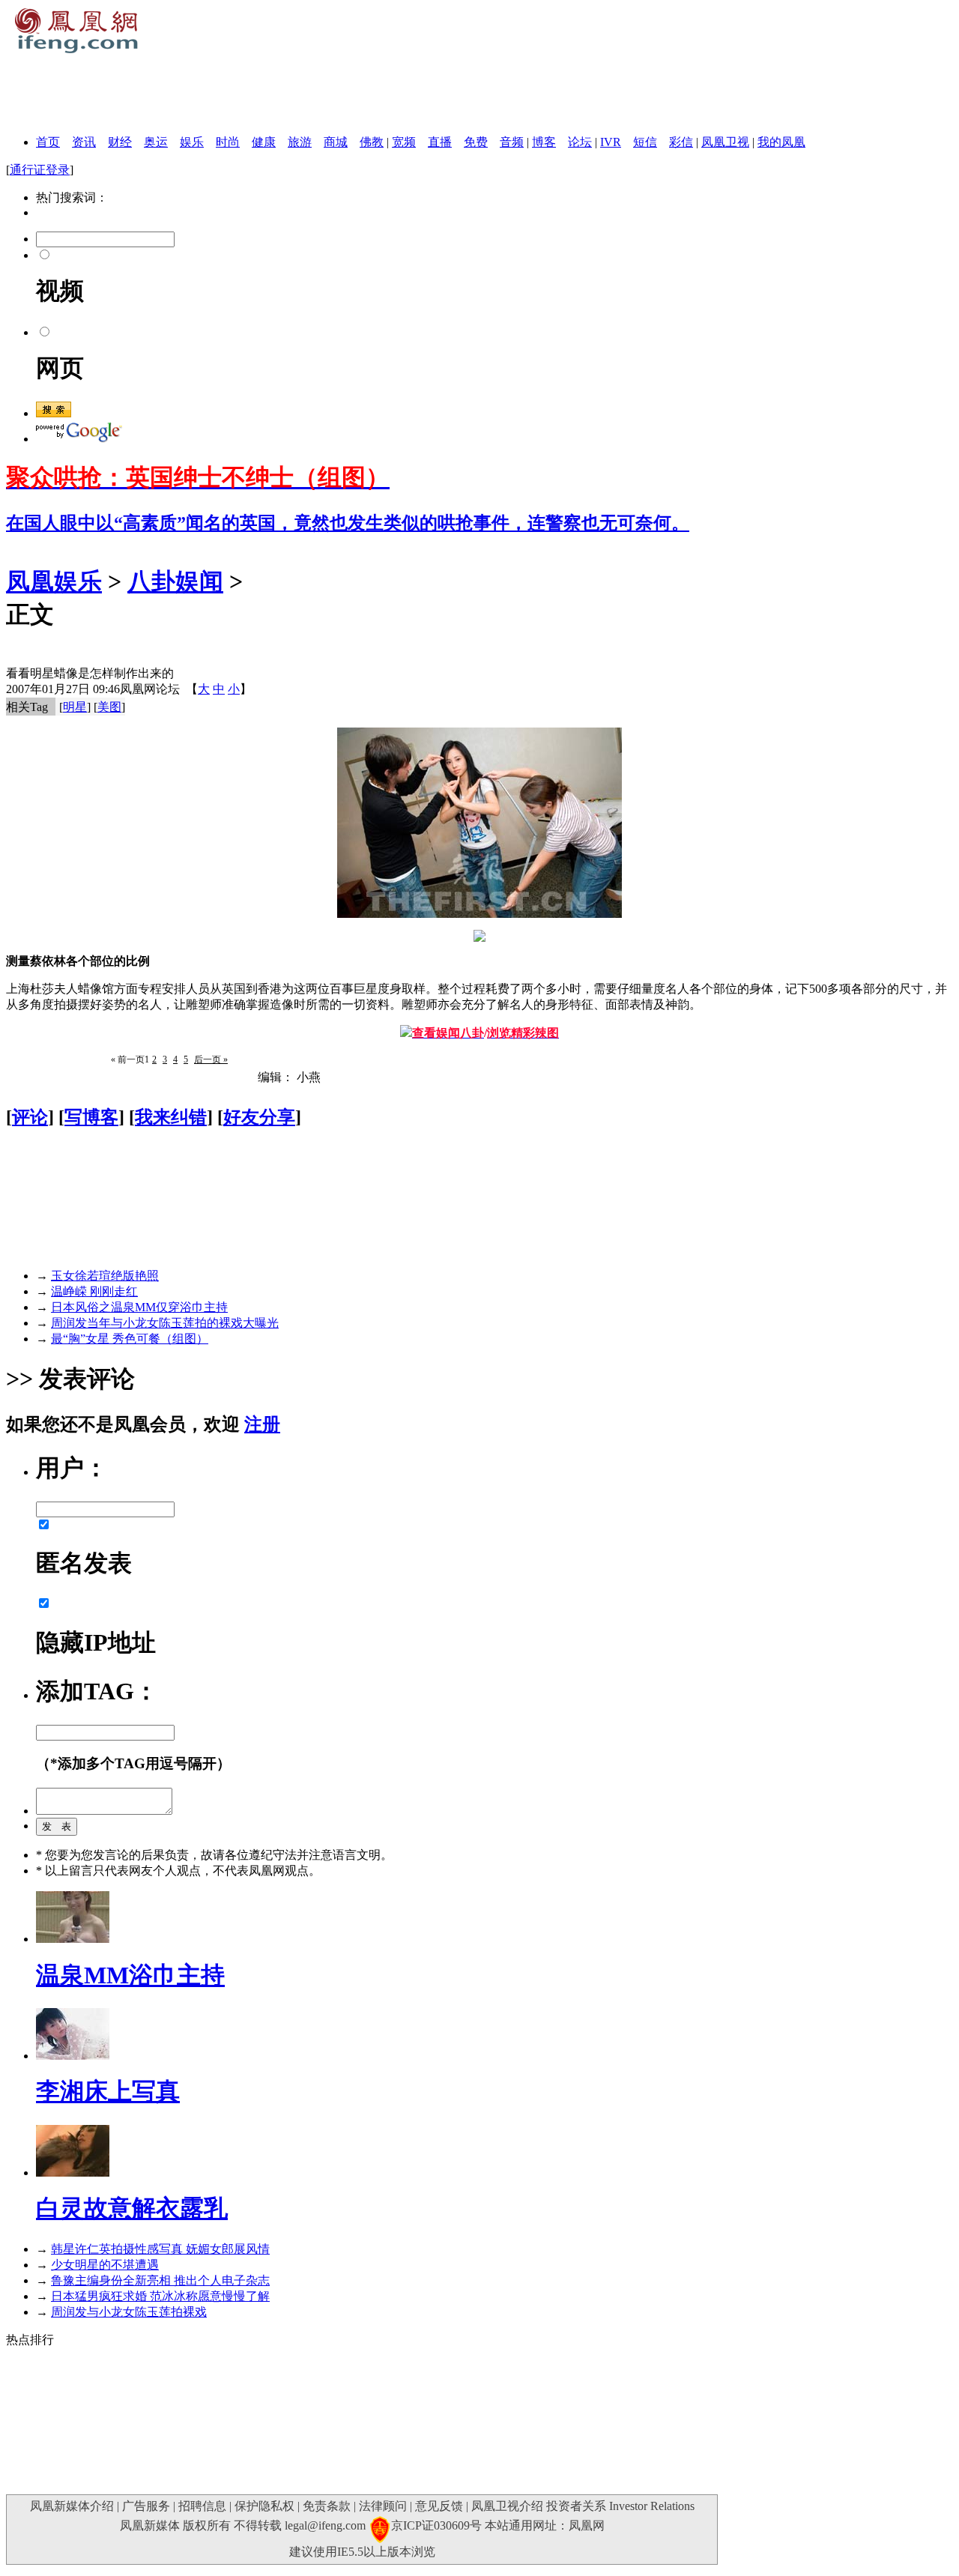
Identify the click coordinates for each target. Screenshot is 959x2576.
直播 (440, 142)
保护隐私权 (264, 2506)
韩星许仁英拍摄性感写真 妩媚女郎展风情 (160, 2249)
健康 (264, 142)
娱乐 (192, 142)
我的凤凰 (781, 142)
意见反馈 (439, 2506)
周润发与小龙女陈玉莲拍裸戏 (129, 2312)
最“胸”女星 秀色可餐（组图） (130, 1339)
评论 (30, 1117)
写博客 (91, 1117)
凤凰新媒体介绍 (72, 2506)
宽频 (404, 142)
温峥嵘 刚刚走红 (94, 1291)
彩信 (681, 142)
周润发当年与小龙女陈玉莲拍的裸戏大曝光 (165, 1323)
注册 (262, 1424)
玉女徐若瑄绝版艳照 (105, 1276)
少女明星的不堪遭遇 (105, 2265)
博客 (544, 142)
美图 (109, 707)
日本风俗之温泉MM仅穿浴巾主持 (139, 1307)
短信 (645, 142)
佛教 (372, 142)
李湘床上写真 (108, 2091)
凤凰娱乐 (54, 581)
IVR (611, 142)
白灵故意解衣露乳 (132, 2208)
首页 (48, 142)
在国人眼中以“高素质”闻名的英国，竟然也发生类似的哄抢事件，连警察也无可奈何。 (348, 523)
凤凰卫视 (725, 142)
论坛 (580, 142)
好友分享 (259, 1117)
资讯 (84, 142)
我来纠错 (171, 1117)
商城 (336, 142)
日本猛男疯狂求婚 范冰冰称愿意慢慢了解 (160, 2296)
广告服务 (146, 2506)
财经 (120, 142)
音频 (512, 142)
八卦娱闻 (175, 581)
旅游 (300, 142)
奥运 (156, 142)
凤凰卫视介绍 (507, 2506)
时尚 (228, 142)
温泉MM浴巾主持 (130, 1975)
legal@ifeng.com (325, 2525)
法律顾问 (383, 2506)
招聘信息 (202, 2506)
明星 (75, 707)
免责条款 (327, 2506)
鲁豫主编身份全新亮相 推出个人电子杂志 (160, 2280)
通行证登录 (40, 170)
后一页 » (211, 1059)
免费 (476, 142)
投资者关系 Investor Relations (620, 2506)
